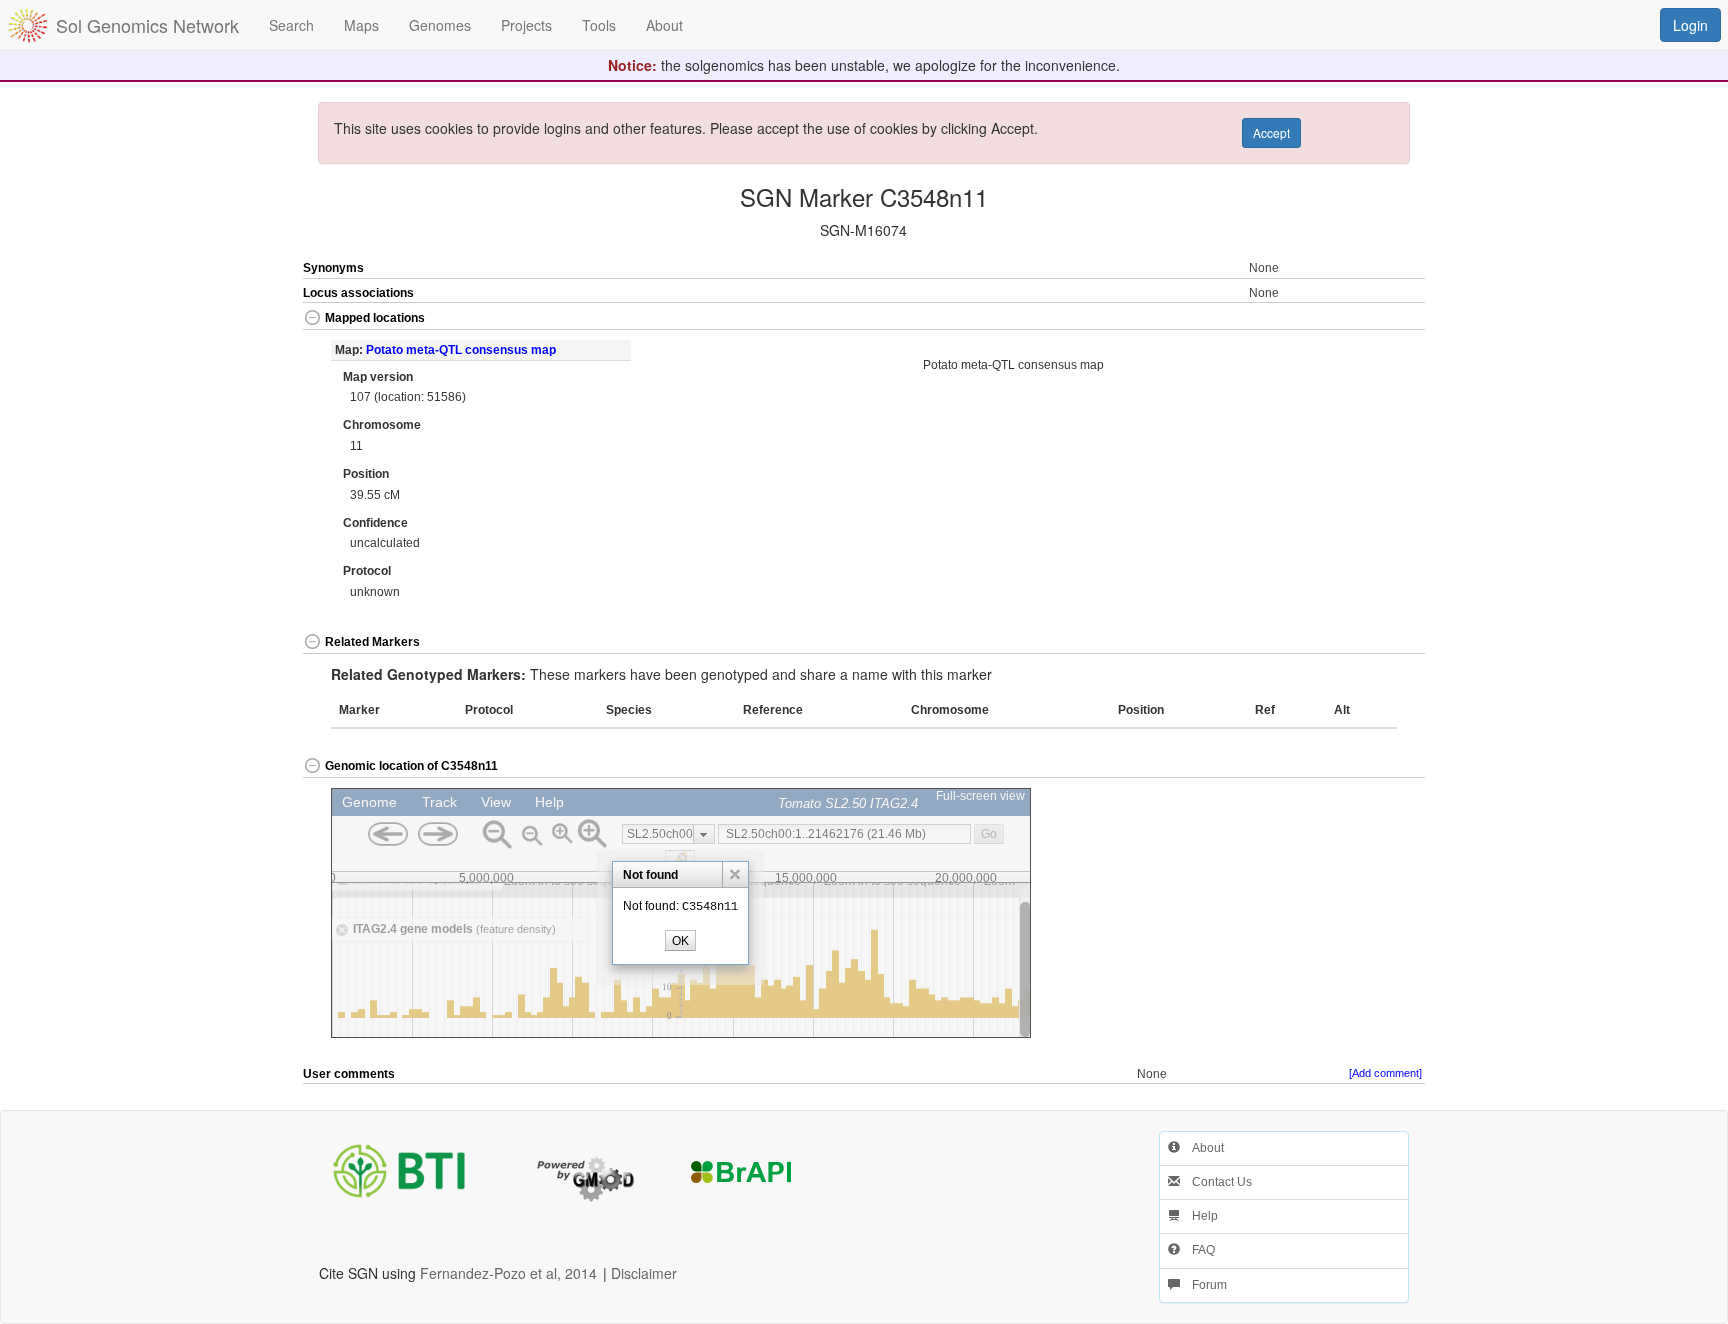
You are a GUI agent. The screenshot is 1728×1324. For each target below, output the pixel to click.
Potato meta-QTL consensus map (461, 350)
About (1202, 1148)
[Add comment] (1385, 1073)
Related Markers (372, 642)
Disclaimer (644, 1273)
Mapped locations (375, 318)
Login (1690, 25)
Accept (1271, 132)
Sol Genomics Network (147, 25)
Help (1199, 1216)
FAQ (1197, 1250)
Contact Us (1216, 1182)
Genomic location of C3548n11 (411, 766)
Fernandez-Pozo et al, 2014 (508, 1273)
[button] (1369, 319)
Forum (1203, 1285)
